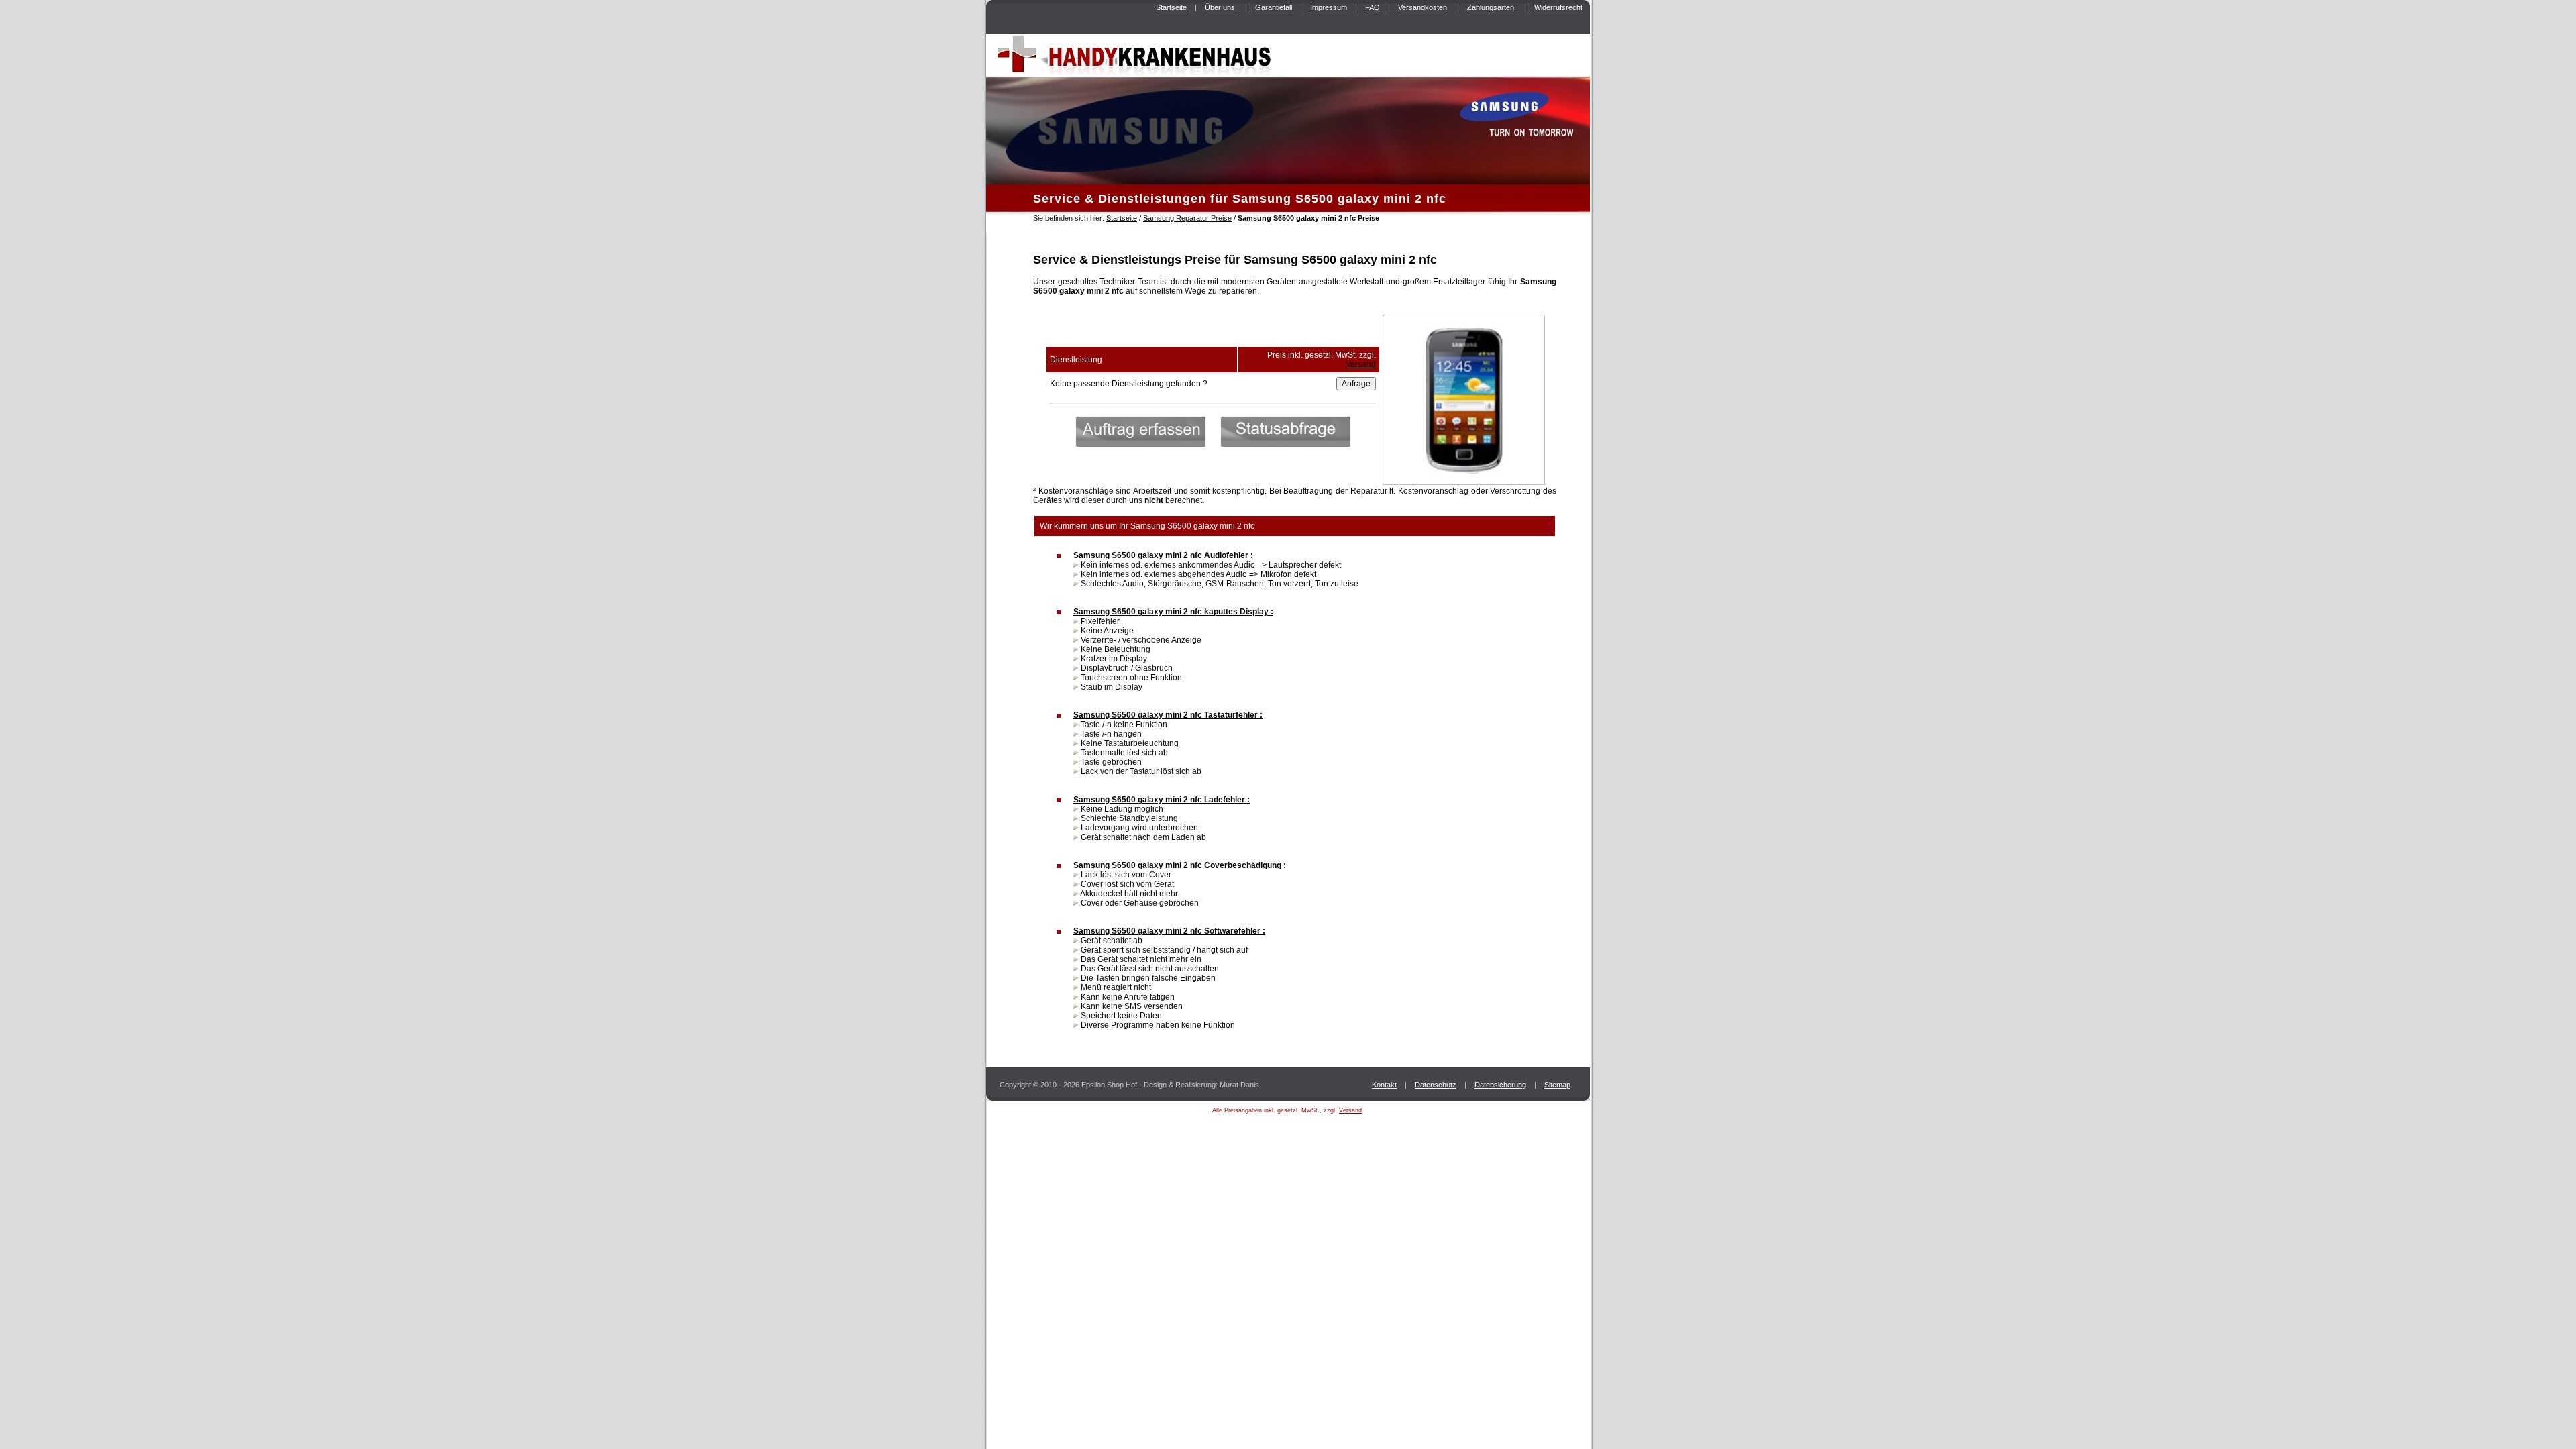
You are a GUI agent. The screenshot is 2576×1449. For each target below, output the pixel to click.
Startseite (1171, 7)
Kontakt (1384, 1085)
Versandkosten (1423, 7)
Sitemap (1557, 1085)
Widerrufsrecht (1558, 7)
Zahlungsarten (1491, 7)
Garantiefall (1274, 7)
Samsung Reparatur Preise (1187, 218)
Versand (1361, 364)
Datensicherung (1500, 1085)
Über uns (1221, 7)
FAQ (1373, 7)
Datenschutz (1436, 1085)
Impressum (1329, 7)
